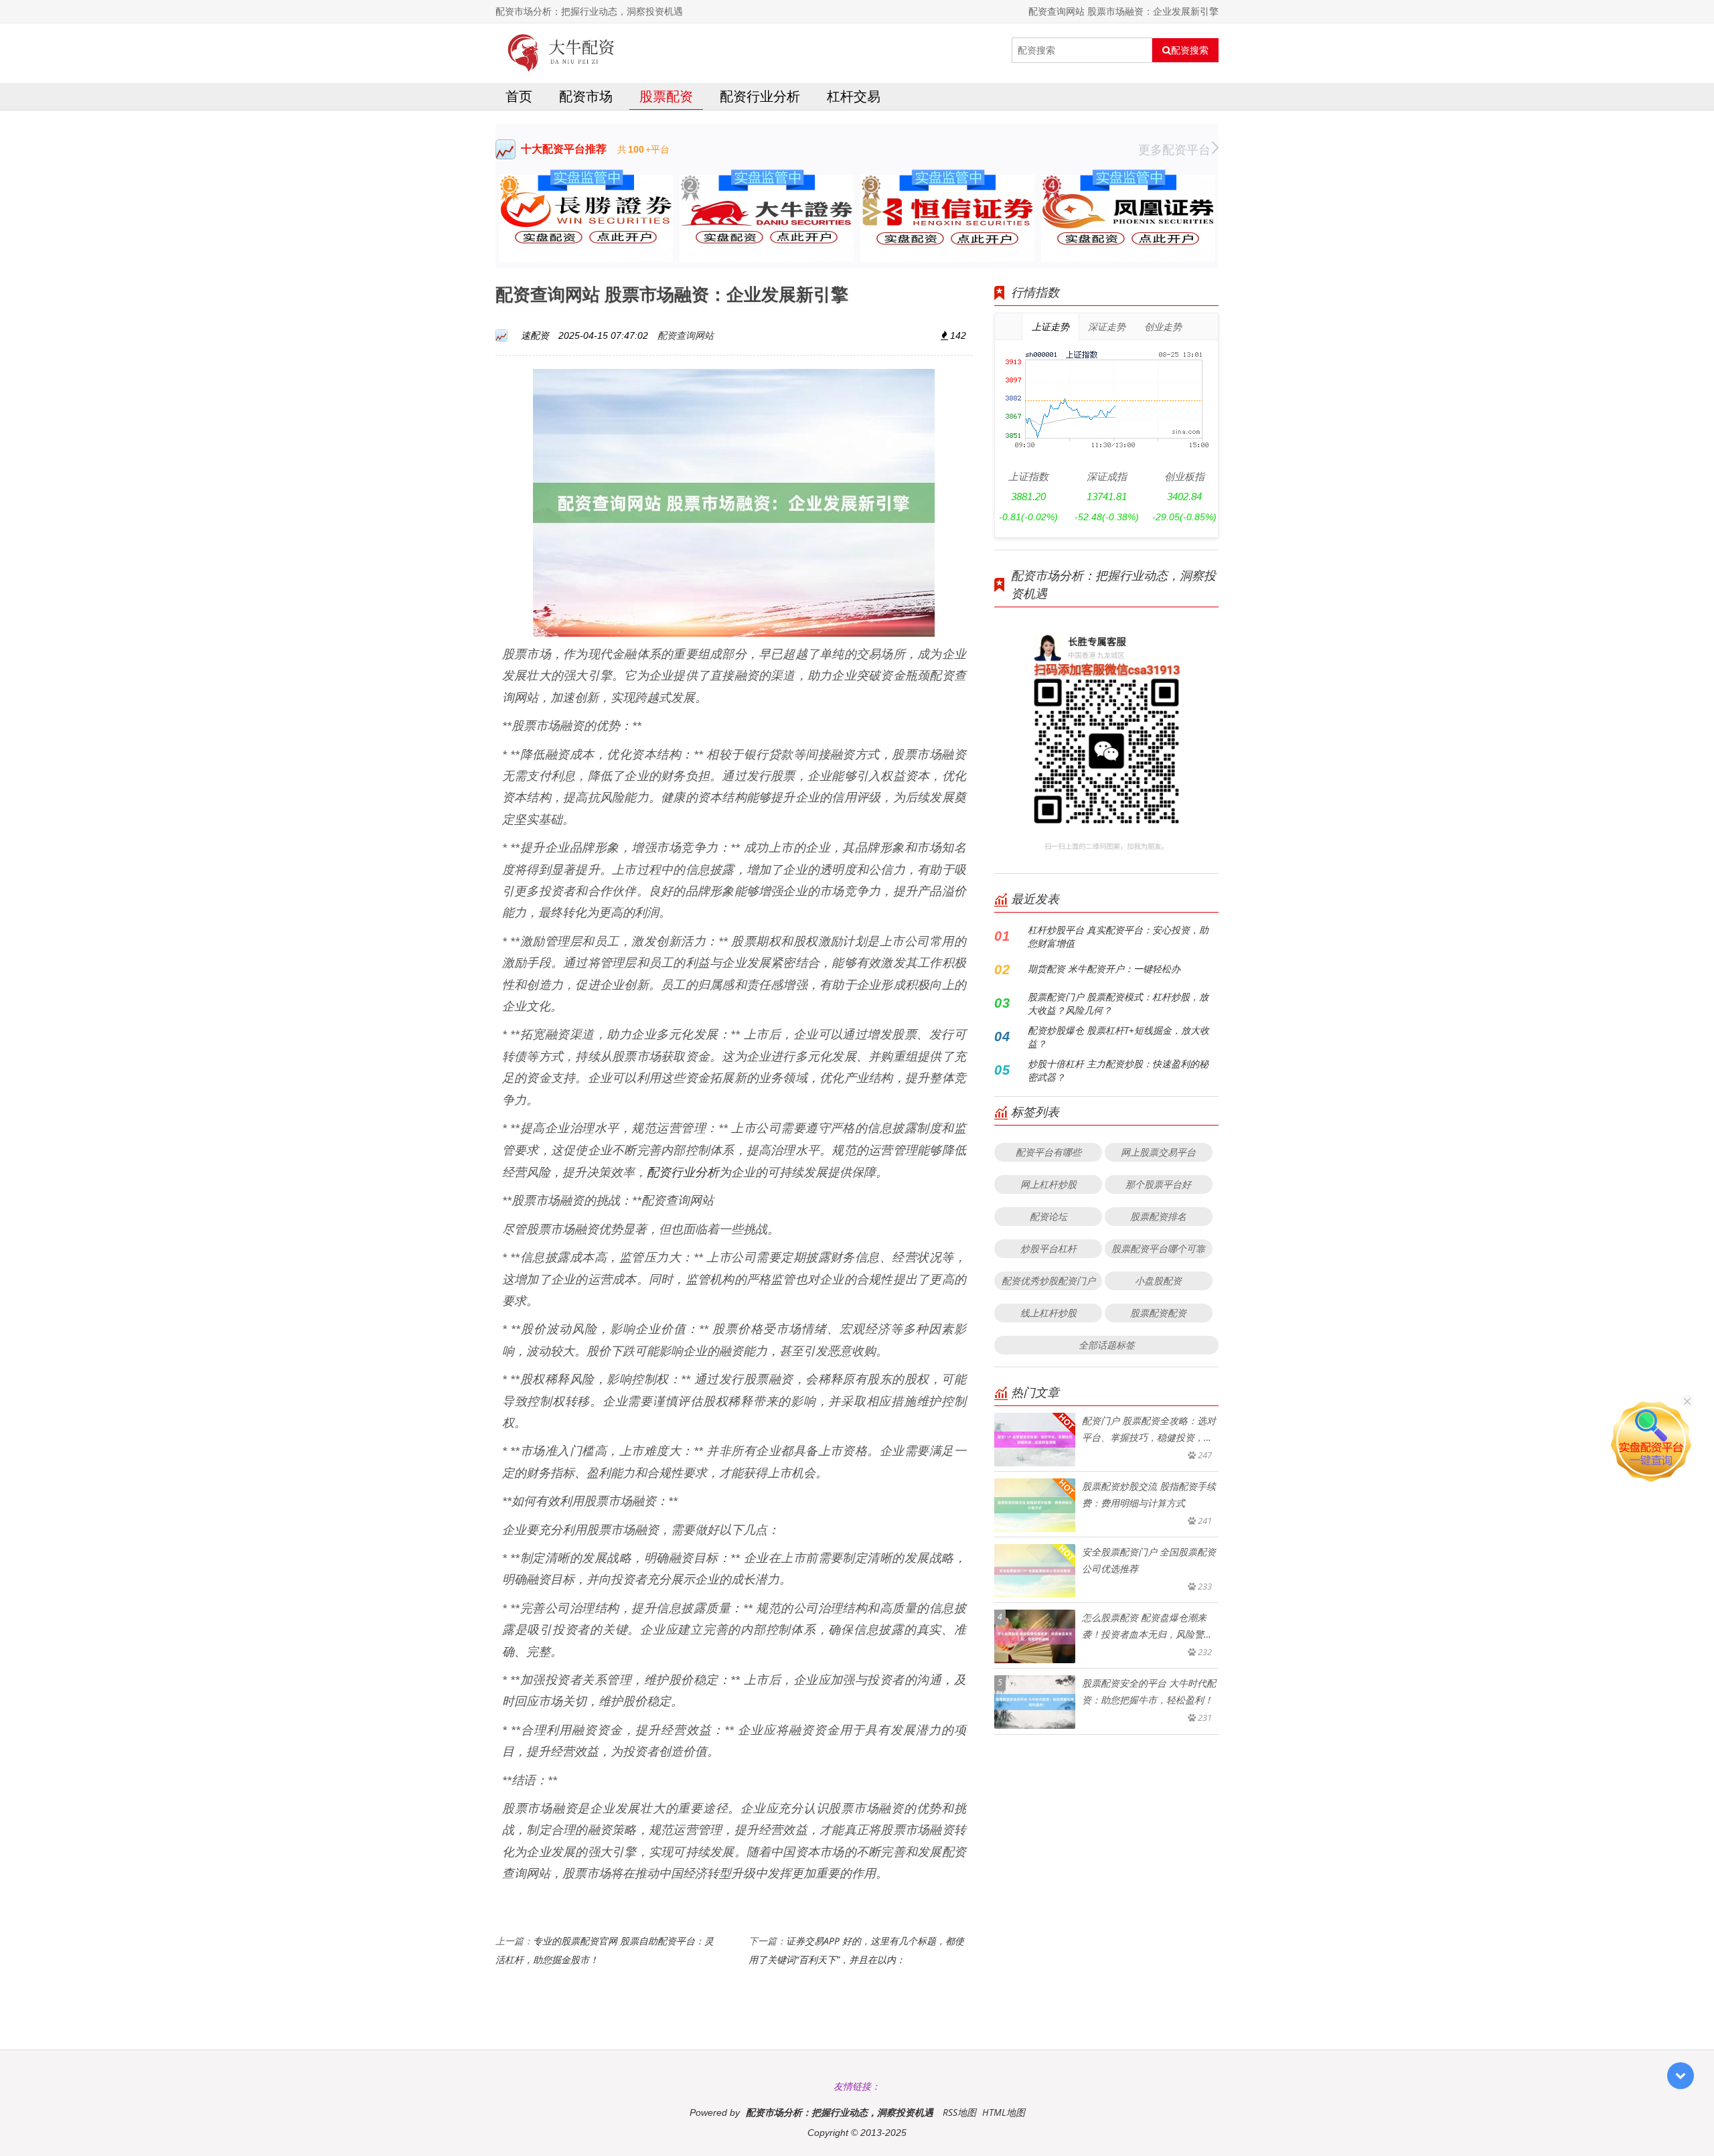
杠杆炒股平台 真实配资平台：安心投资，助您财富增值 (1118, 936)
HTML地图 (1004, 2112)
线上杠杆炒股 (1048, 1313)
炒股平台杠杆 (1048, 1248)
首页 (519, 96)
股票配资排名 (1158, 1216)
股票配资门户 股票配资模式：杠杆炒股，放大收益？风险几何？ (1118, 1003)
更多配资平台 (1174, 149)
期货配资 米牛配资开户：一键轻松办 (1104, 969)
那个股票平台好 (1158, 1184)
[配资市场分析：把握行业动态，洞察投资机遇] (561, 50)
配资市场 (586, 96)
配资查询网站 (686, 335)
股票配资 (666, 96)
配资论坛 (1048, 1216)
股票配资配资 (1158, 1313)
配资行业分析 (760, 96)
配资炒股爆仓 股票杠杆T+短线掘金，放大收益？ (1118, 1037)
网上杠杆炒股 (1048, 1184)
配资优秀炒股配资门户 (1048, 1281)
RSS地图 (959, 2112)
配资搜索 (1190, 50)
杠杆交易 (854, 96)
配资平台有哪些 (1048, 1152)
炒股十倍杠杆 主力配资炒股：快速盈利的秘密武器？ (1118, 1070)
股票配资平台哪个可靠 (1158, 1248)
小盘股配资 (1158, 1281)
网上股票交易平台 (1158, 1152)
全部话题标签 (1107, 1345)
